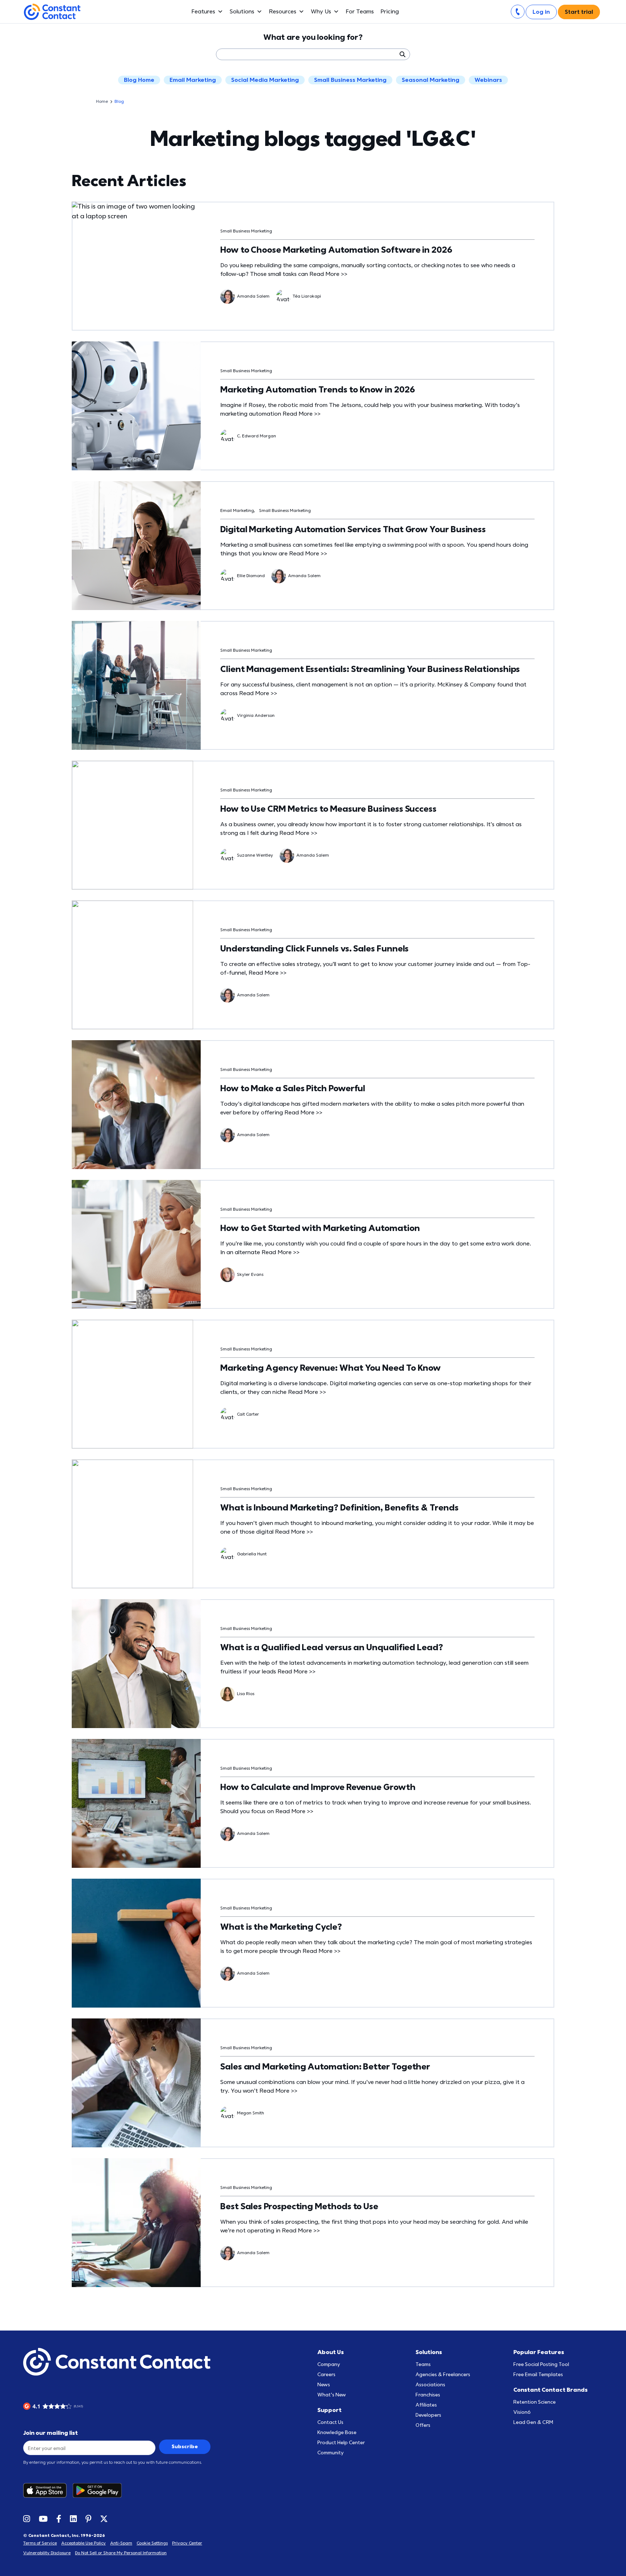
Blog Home (139, 80)
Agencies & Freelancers (443, 2375)
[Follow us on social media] (27, 2518)
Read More (328, 274)
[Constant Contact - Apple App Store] (48, 2490)
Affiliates (426, 2405)
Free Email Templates (538, 2375)
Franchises (428, 2395)
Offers (423, 2425)
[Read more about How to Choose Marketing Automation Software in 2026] (136, 266)
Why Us (321, 12)
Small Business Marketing (350, 80)
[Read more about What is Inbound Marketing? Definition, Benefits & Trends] (136, 1524)
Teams (423, 2364)
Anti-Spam (121, 2543)
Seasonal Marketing (431, 80)
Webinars (488, 80)
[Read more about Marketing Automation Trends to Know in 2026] (136, 406)
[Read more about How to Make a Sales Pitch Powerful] (136, 1105)
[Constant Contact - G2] (68, 2406)
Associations (430, 2385)
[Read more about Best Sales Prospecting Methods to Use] (136, 2223)
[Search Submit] (402, 54)
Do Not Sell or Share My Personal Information (121, 2553)
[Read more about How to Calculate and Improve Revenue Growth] (136, 1803)
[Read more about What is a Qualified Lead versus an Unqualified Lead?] (136, 1664)
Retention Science (535, 2402)
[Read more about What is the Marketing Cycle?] (136, 1943)
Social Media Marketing (265, 80)
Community (331, 2453)
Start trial (579, 12)
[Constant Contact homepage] (117, 2362)
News (324, 2385)
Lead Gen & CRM (533, 2422)
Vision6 (522, 2412)
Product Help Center (341, 2443)
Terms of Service (40, 2543)
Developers (428, 2415)
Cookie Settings (152, 2543)
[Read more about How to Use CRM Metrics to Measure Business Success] (136, 825)
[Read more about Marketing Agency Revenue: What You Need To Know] (136, 1384)
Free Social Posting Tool (541, 2364)
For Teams (360, 12)
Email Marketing (193, 80)
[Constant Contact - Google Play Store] (100, 2490)
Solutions (242, 12)
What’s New (332, 2395)
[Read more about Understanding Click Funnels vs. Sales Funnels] (136, 965)
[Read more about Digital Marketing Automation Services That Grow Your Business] (136, 546)
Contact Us (330, 2422)
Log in (541, 12)
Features (203, 12)
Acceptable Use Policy (84, 2543)
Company (329, 2364)
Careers (326, 2375)
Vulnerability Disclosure (47, 2553)
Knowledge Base (337, 2432)
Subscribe (185, 2447)
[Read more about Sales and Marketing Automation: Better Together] (136, 2083)
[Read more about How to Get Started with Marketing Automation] (136, 1244)
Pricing (390, 12)
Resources (283, 12)
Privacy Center (187, 2543)
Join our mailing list (51, 2433)
